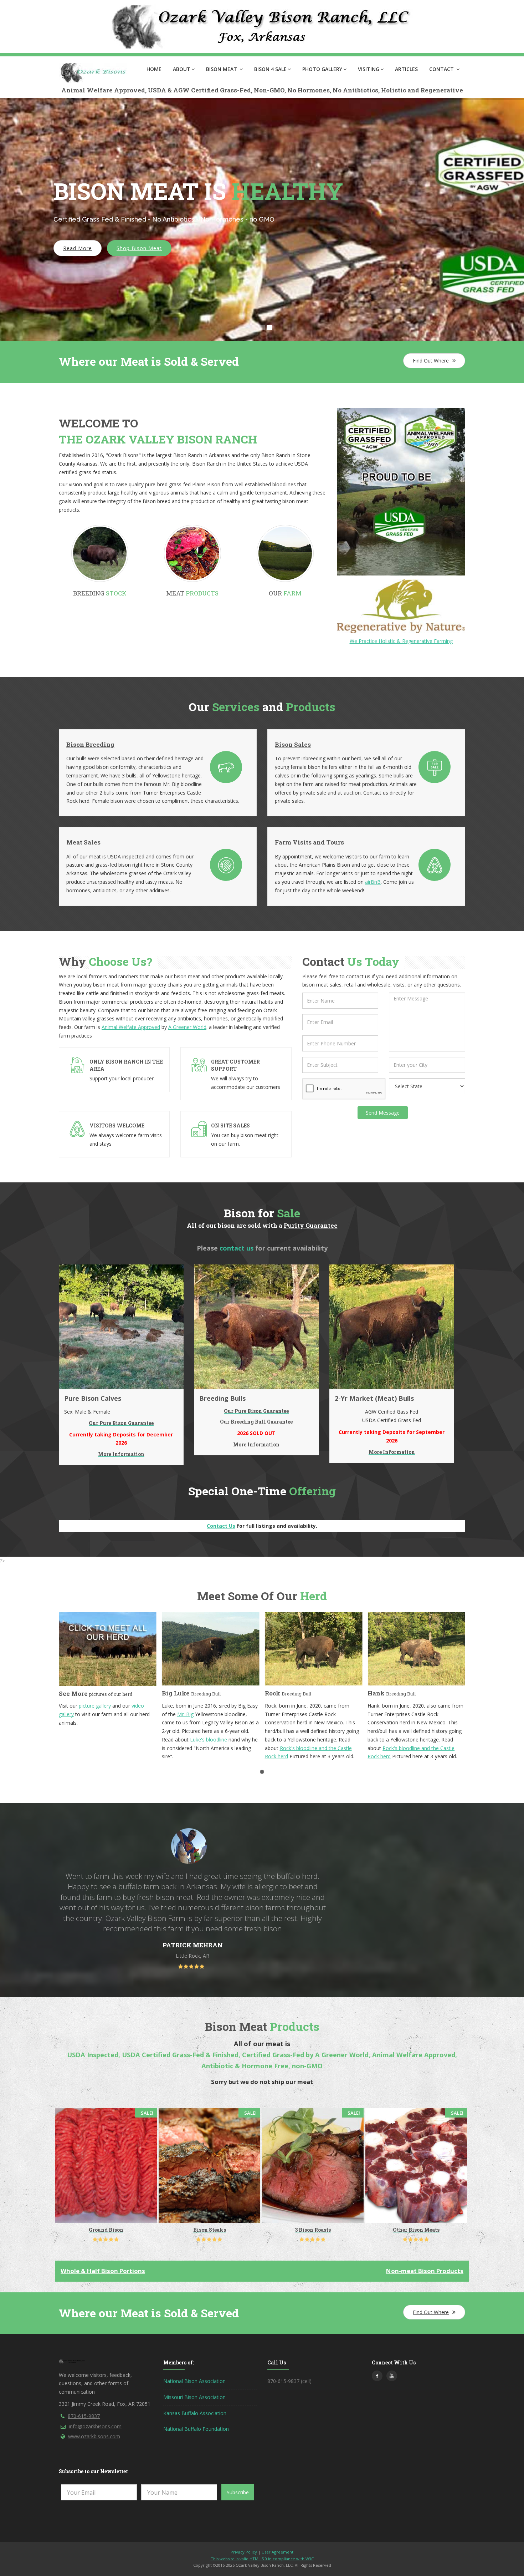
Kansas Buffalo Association (195, 2413)
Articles (406, 69)
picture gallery (404, 1706)
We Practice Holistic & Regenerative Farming (401, 641)
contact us (237, 1248)
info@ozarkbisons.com (95, 2426)
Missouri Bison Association (194, 2397)
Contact (442, 69)
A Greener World (187, 1027)
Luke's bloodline (106, 1740)
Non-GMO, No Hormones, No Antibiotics (316, 90)
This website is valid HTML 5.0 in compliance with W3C (262, 2559)
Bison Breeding (90, 744)
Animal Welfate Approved (131, 1027)
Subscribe (238, 2492)
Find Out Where (431, 361)
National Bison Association (194, 2381)
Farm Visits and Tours (309, 842)
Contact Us (221, 1526)
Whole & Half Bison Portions (103, 2271)
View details (156, 2212)
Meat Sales (83, 842)
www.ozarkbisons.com (94, 2436)
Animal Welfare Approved (103, 90)
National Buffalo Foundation (196, 2429)
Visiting (369, 69)
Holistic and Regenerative (422, 90)
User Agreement (278, 2552)
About (182, 69)
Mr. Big (82, 1714)
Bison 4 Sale (270, 69)
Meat (192, 593)
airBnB (373, 882)
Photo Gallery (322, 69)
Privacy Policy (244, 2552)
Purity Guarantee (311, 1225)
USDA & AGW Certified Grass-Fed (199, 90)
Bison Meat (222, 69)
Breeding (100, 593)
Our (285, 593)
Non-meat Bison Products (425, 2271)
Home (154, 69)
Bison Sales (293, 744)
